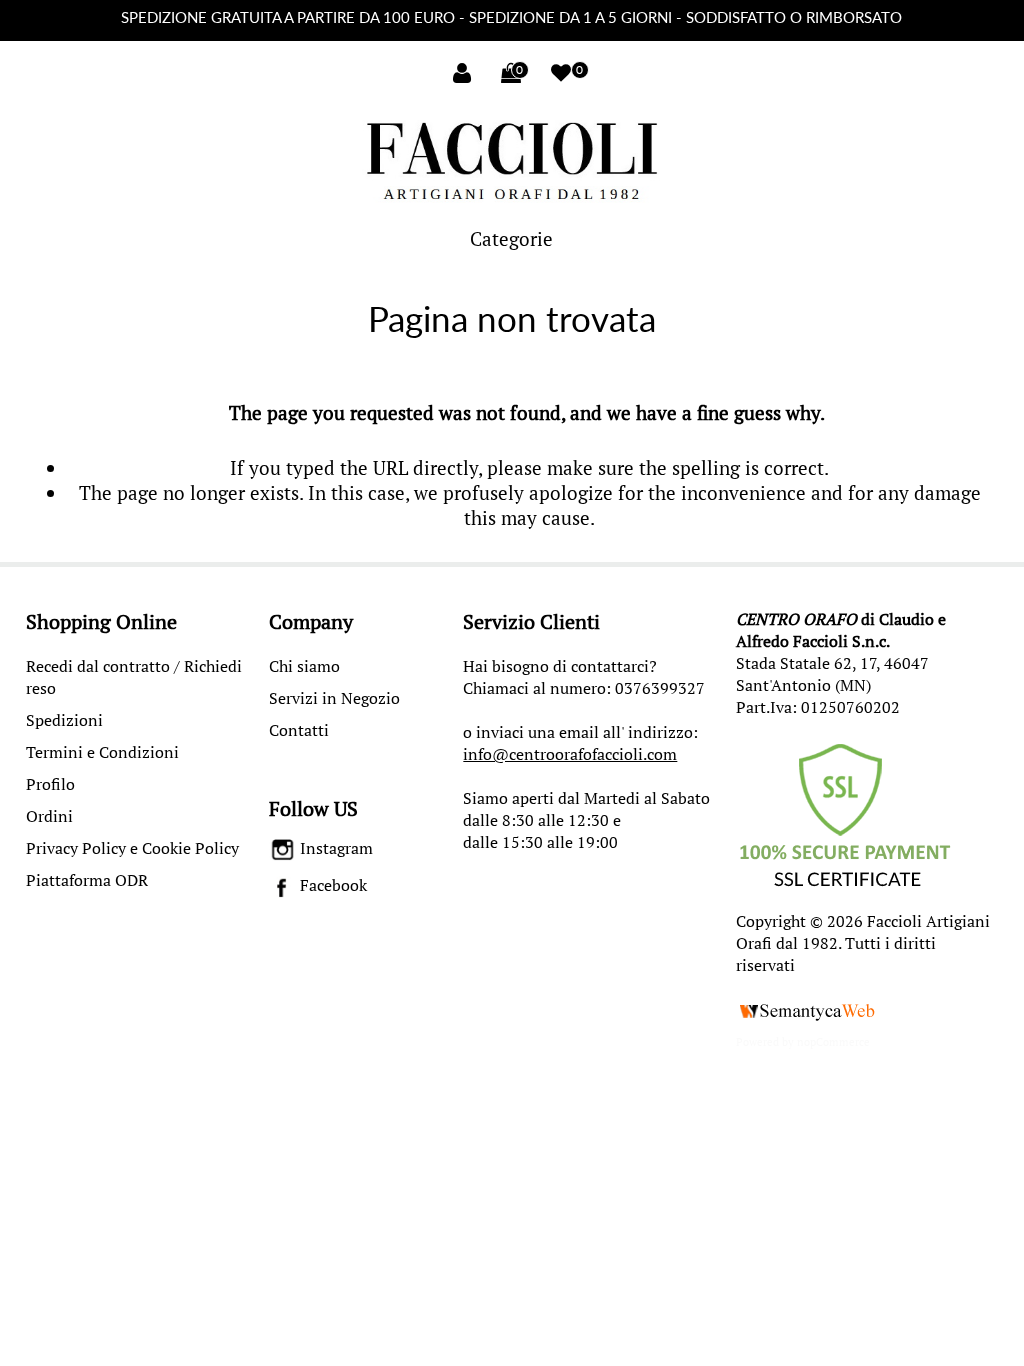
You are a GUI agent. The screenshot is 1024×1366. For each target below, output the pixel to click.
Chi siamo (304, 666)
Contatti (299, 730)
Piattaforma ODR (87, 880)
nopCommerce (833, 1042)
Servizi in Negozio (334, 698)
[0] (561, 73)
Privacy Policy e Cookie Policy (132, 848)
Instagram (334, 848)
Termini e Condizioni (102, 752)
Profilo (50, 784)
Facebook (331, 885)
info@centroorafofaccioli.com (570, 754)
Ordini (49, 816)
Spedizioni (64, 720)
